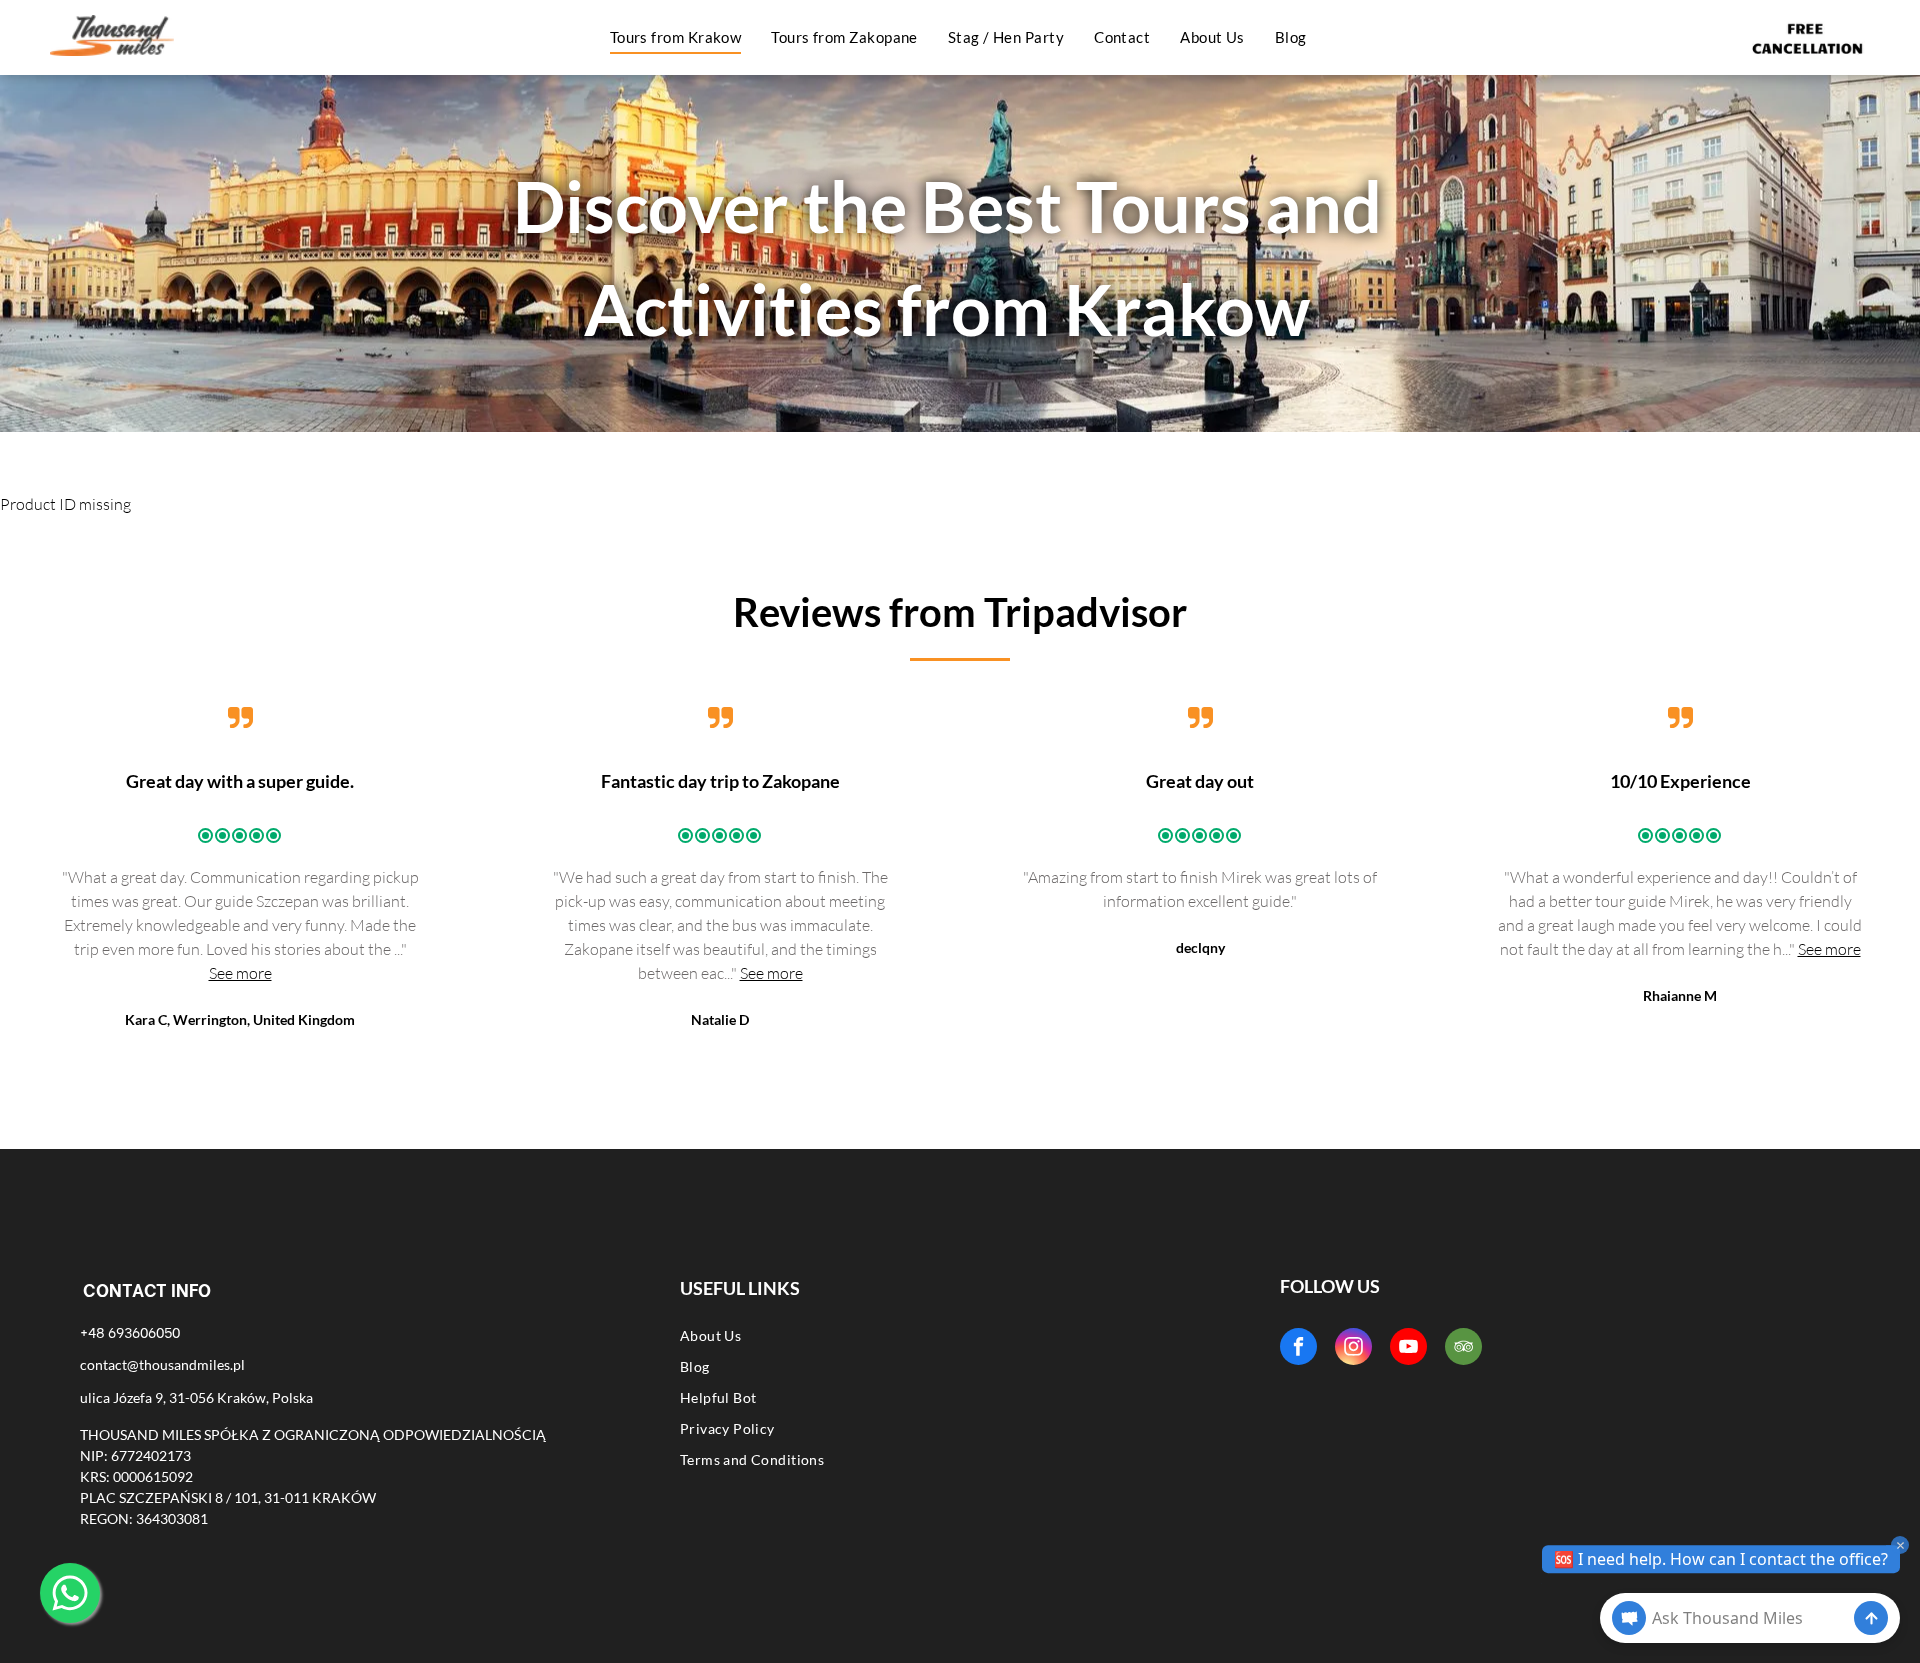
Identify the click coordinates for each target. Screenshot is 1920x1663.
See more (240, 973)
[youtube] (1408, 1349)
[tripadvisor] (1463, 1349)
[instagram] (1353, 1349)
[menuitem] (676, 37)
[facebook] (1298, 1349)
